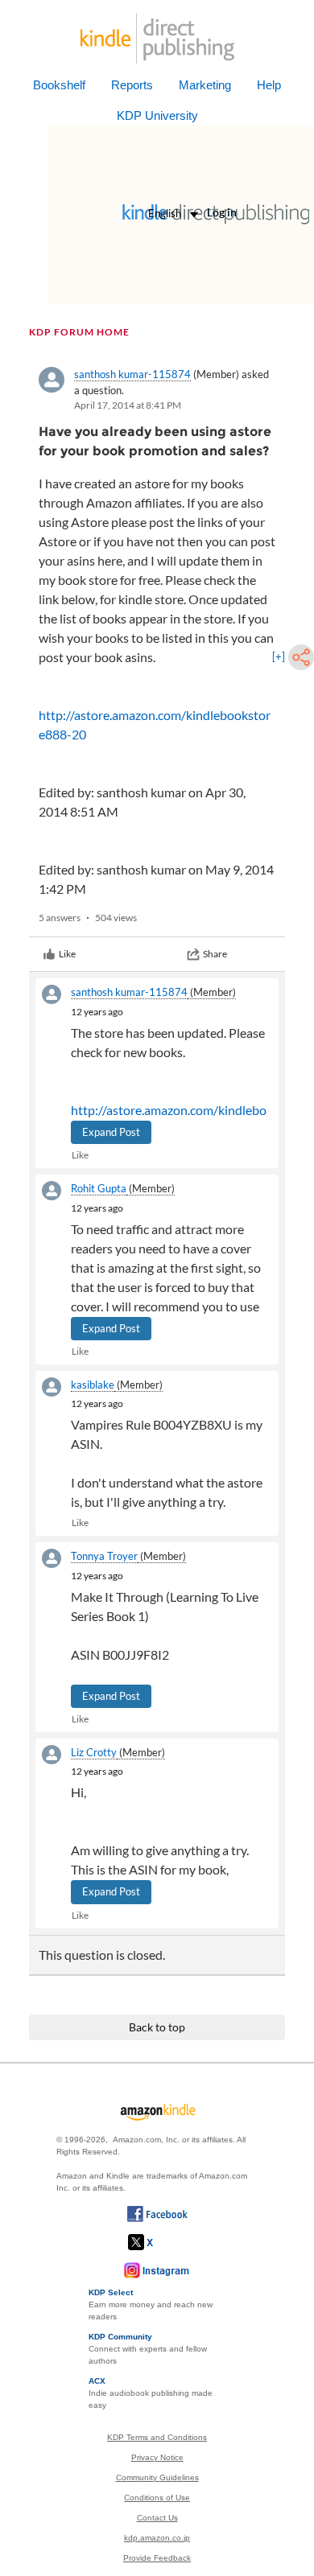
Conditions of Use (157, 2498)
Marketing (205, 85)
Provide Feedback (157, 2558)
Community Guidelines (157, 2477)
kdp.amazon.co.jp (157, 2538)
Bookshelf (59, 85)
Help (269, 85)
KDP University (157, 115)
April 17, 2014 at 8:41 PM (128, 405)
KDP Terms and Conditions (157, 2437)
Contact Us (157, 2518)
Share (215, 954)
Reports (132, 85)
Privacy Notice (157, 2457)
